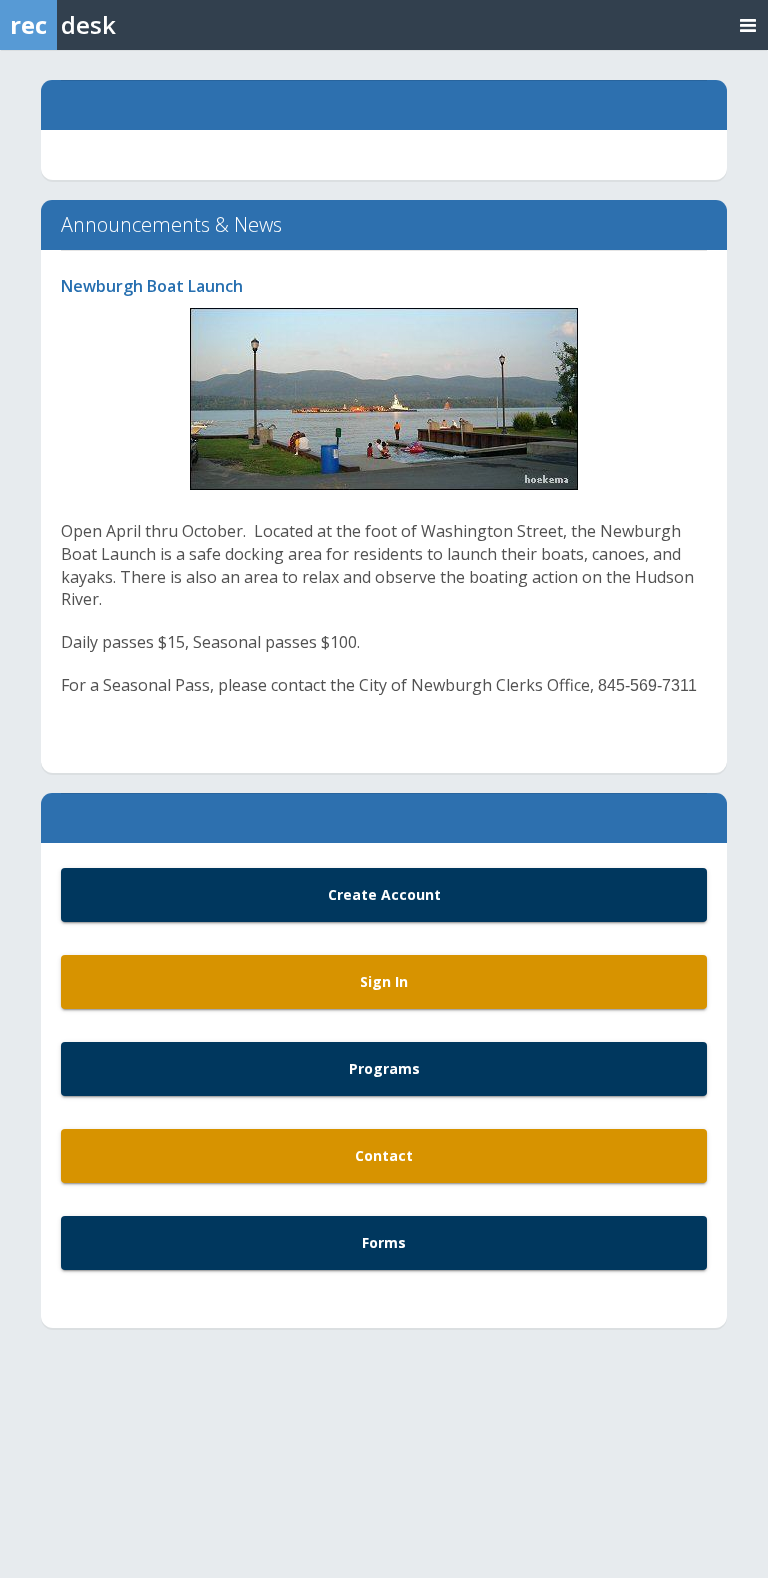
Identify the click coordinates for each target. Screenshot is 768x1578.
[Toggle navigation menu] (748, 24)
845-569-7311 (647, 685)
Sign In (384, 981)
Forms (384, 1242)
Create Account (384, 894)
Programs (384, 1068)
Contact (384, 1155)
